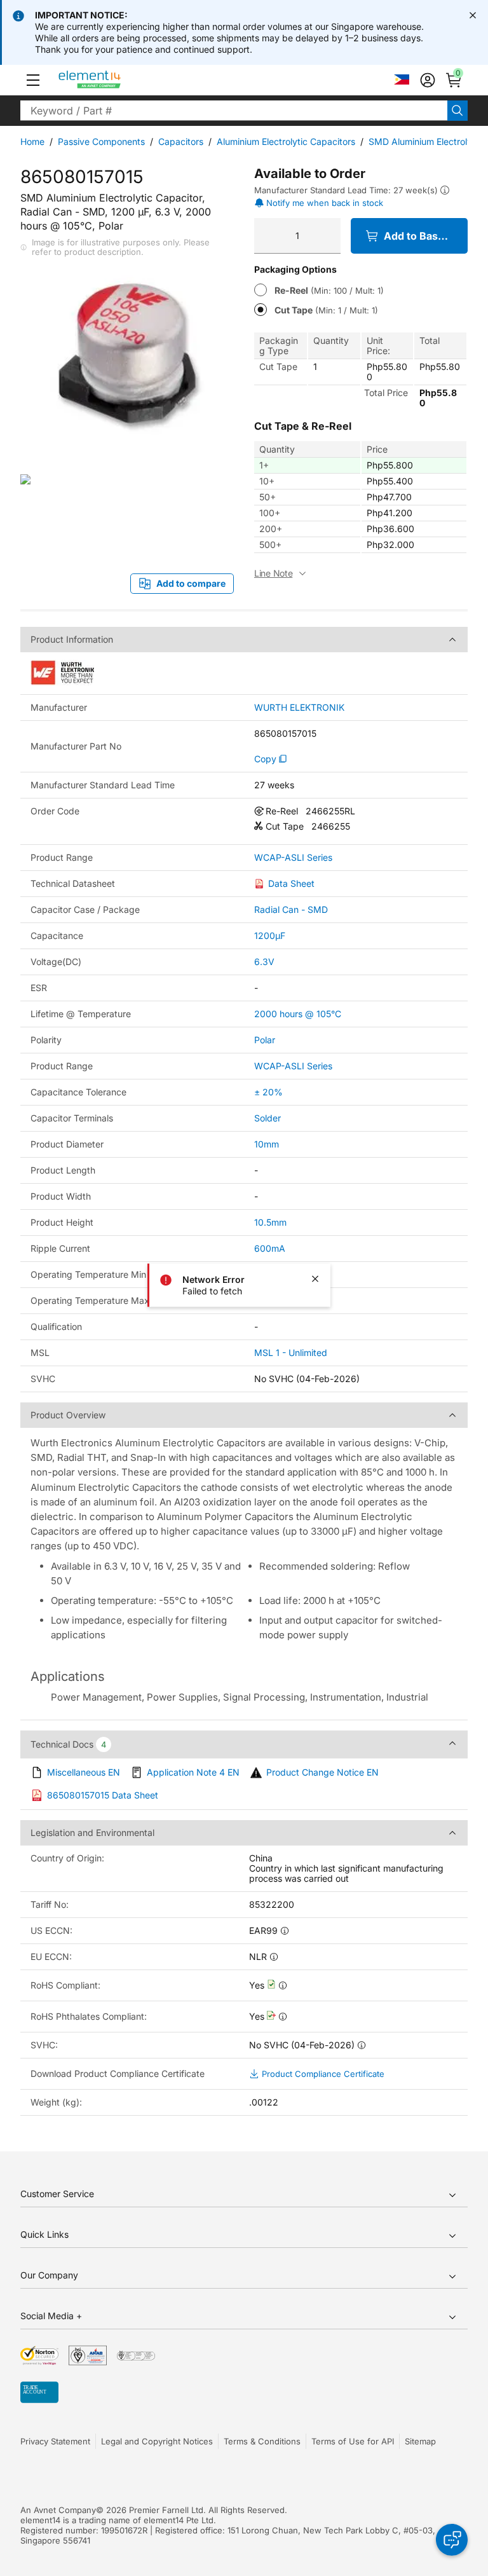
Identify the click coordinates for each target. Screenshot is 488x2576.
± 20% (268, 1092)
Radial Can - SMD (291, 909)
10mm (267, 1144)
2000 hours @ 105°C (298, 1014)
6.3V (264, 962)
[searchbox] (234, 111)
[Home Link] (113, 80)
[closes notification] (473, 15)
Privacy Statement (55, 2441)
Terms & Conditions (262, 2441)
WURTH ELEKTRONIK (299, 708)
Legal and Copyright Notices (157, 2441)
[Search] (457, 111)
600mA (270, 1248)
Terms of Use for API (353, 2441)
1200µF (270, 935)
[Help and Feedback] (452, 2540)
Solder (268, 1118)
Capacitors (181, 141)
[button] (33, 80)
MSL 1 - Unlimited (291, 1353)
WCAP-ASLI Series (293, 858)
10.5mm (270, 1222)
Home (32, 141)
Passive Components (101, 141)
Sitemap (420, 2441)
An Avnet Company (58, 2510)
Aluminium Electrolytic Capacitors (286, 141)
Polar (265, 1040)
